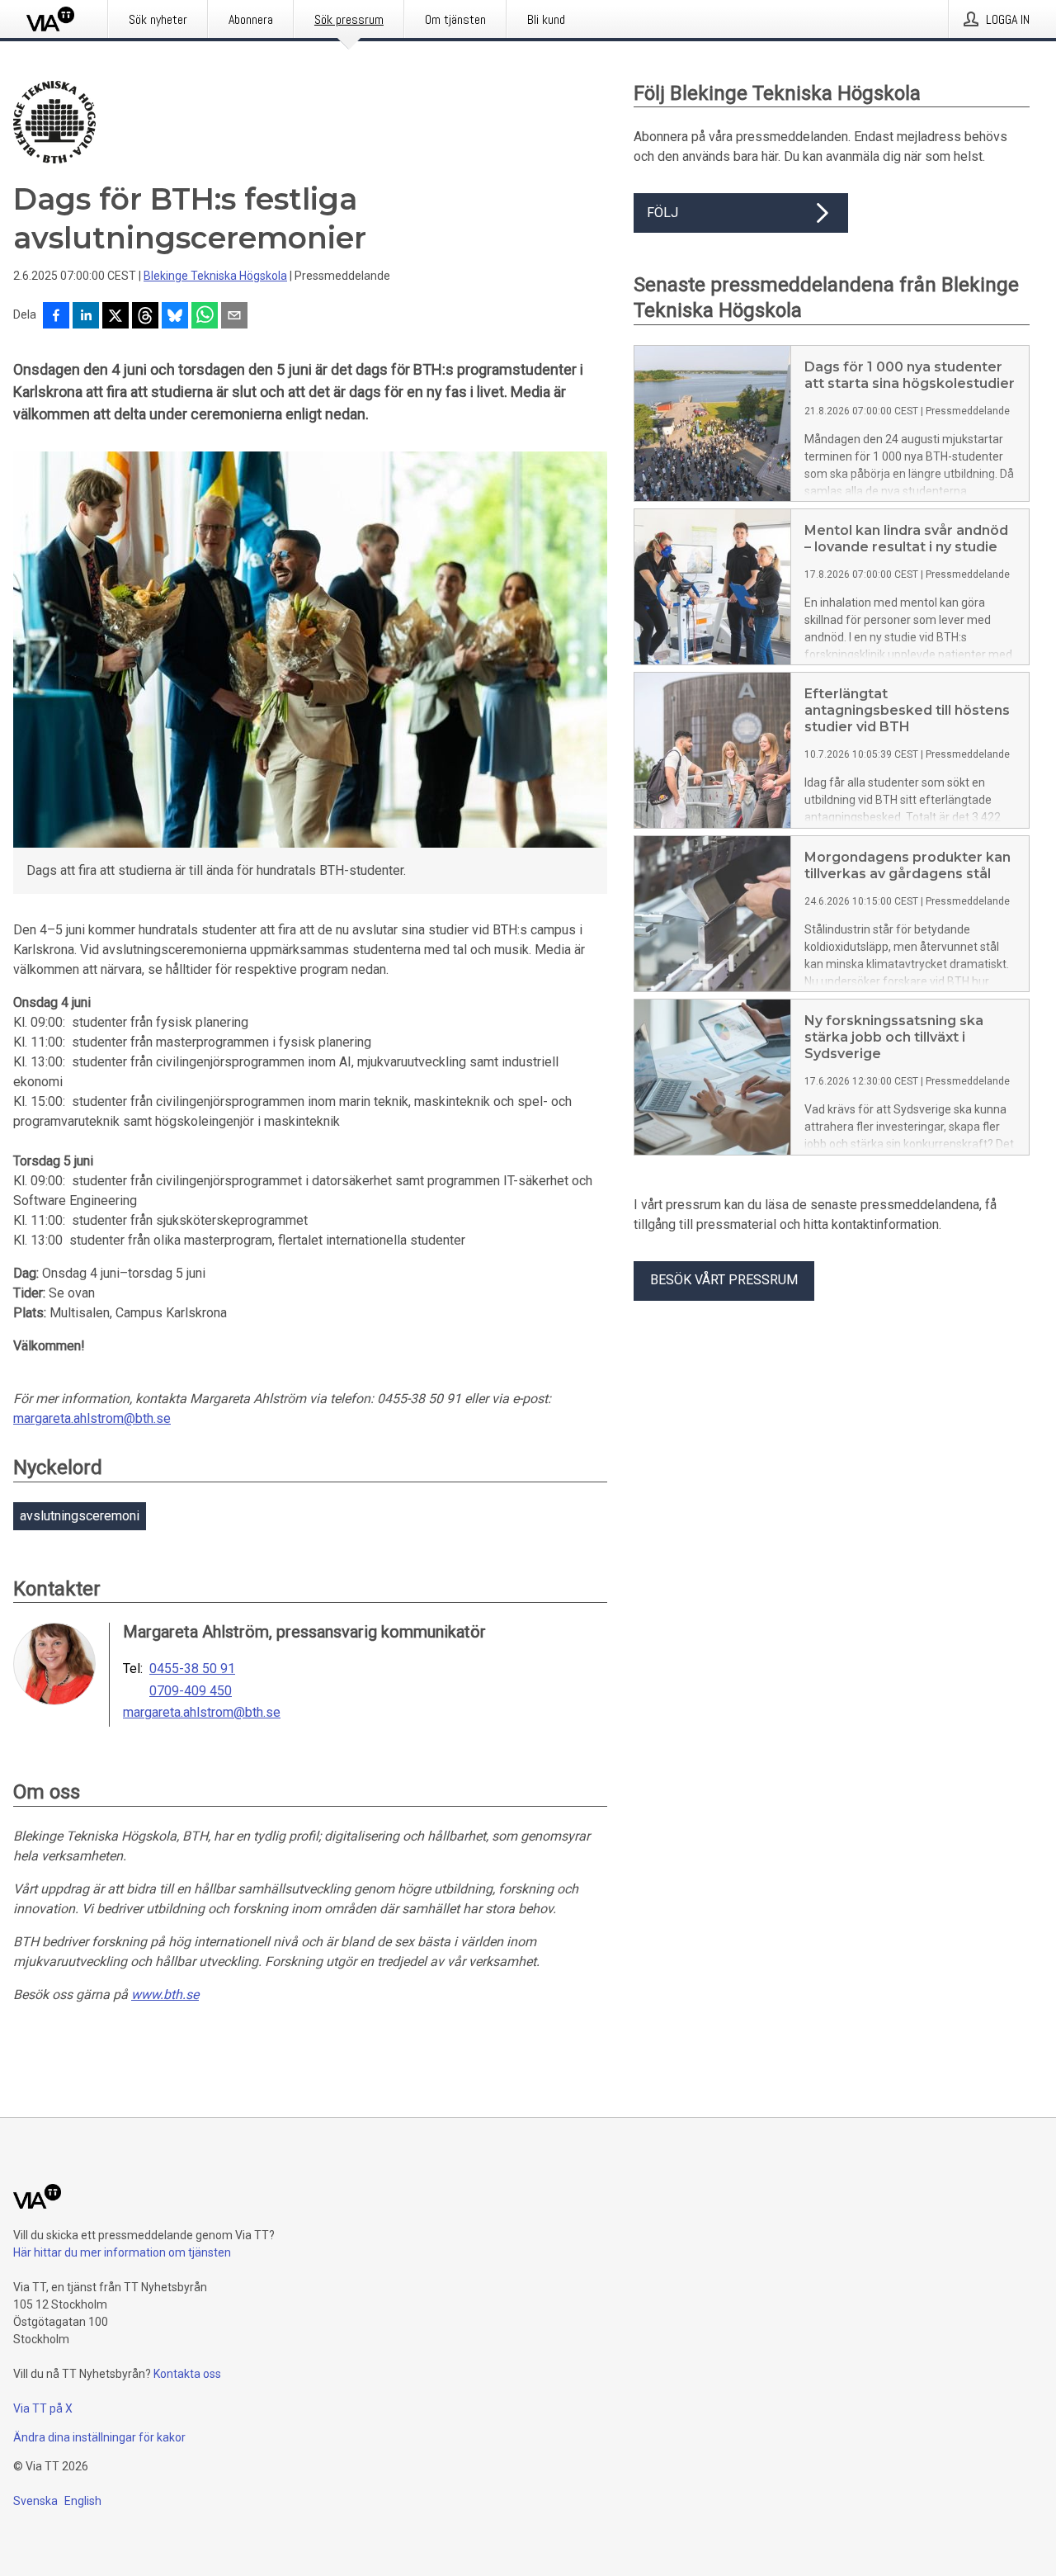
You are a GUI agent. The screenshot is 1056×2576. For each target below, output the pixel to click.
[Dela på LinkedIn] (86, 317)
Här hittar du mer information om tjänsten (122, 2252)
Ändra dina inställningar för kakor (99, 2437)
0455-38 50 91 (192, 1669)
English (83, 2501)
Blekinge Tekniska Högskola (215, 276)
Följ (662, 213)
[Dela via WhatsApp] (205, 317)
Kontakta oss (187, 2374)
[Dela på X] (115, 317)
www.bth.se (165, 1995)
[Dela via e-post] (234, 317)
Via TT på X (43, 2408)
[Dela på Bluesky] (175, 317)
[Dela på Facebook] (56, 317)
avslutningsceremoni (80, 1516)
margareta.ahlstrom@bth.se (92, 1418)
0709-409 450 (191, 1691)
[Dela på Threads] (145, 317)
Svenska (35, 2501)
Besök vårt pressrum (724, 1280)
